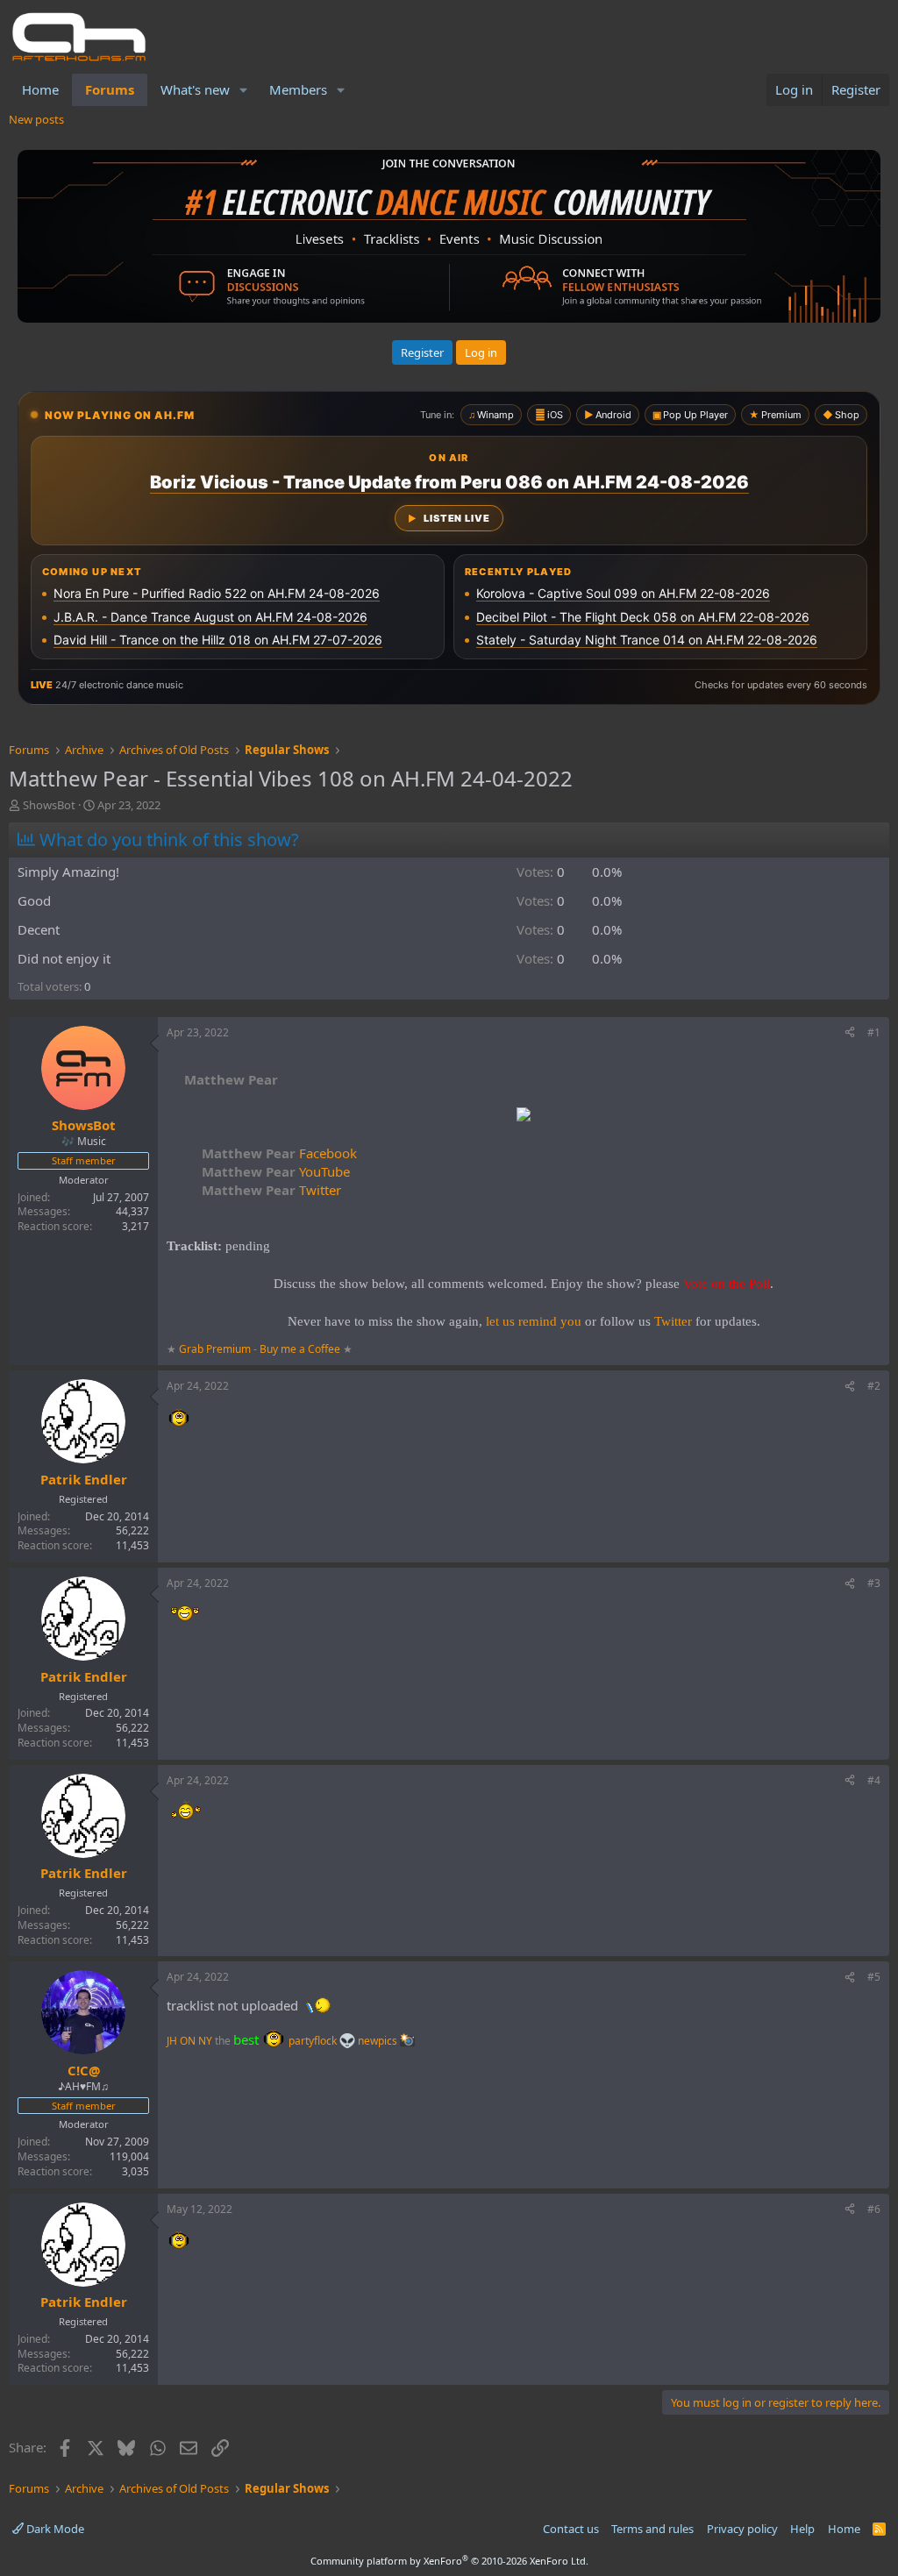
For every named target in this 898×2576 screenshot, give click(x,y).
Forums (110, 89)
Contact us (571, 2529)
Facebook (279, 1153)
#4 (874, 1780)
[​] (524, 1117)
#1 (874, 1032)
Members (298, 89)
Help (802, 2529)
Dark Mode (54, 2529)
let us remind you (534, 1321)
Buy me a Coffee (300, 1349)
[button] (244, 90)
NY (205, 2041)
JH (172, 2041)
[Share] (850, 1033)
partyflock (314, 2041)
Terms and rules (652, 2529)
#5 (874, 1977)
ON (188, 2041)
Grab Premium (216, 1349)
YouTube (276, 1171)
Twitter (271, 1190)
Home (40, 89)
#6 (874, 2209)
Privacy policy (742, 2529)
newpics (379, 2041)
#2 (874, 1386)
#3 (874, 1583)
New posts (36, 119)
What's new (195, 89)
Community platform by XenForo (449, 2561)
